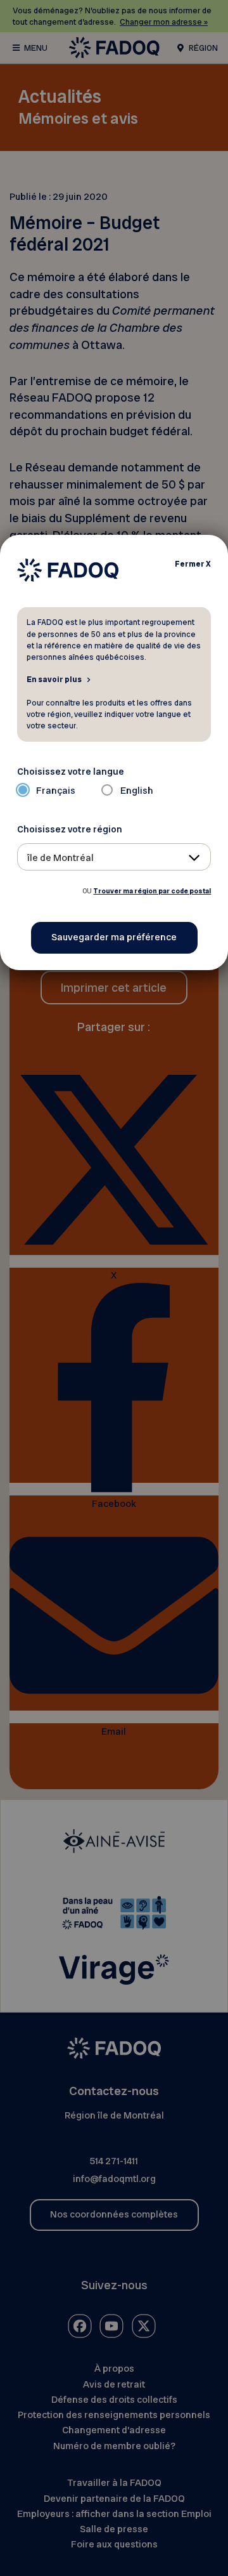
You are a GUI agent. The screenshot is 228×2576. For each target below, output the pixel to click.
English (137, 791)
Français (56, 791)
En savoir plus (54, 679)
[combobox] (114, 857)
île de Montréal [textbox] (60, 858)
